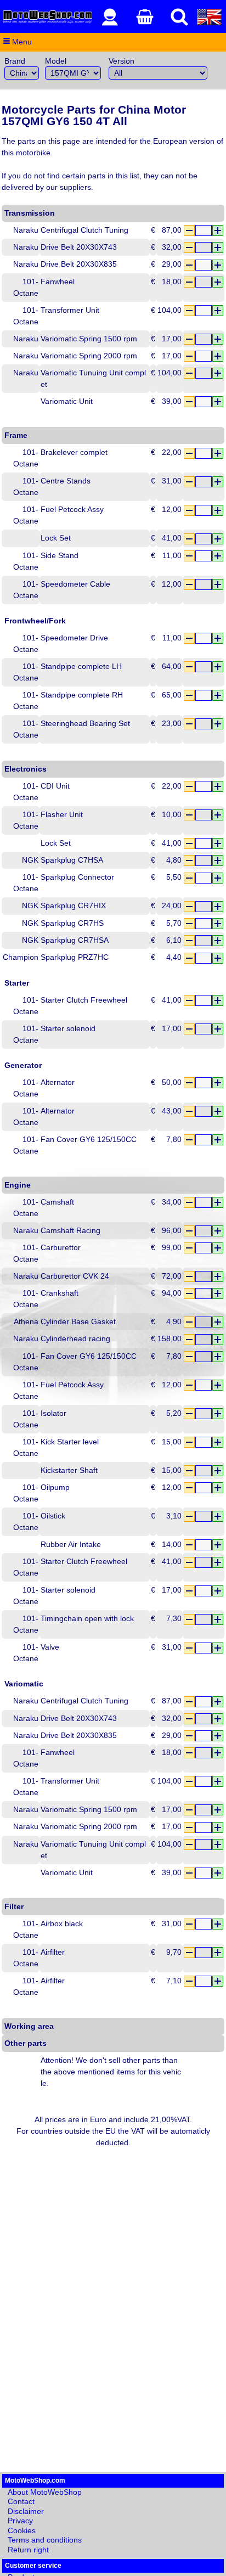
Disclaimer (26, 2511)
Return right (28, 2550)
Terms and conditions (45, 2540)
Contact (21, 2501)
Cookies (22, 2530)
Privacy (20, 2521)
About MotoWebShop (45, 2492)
